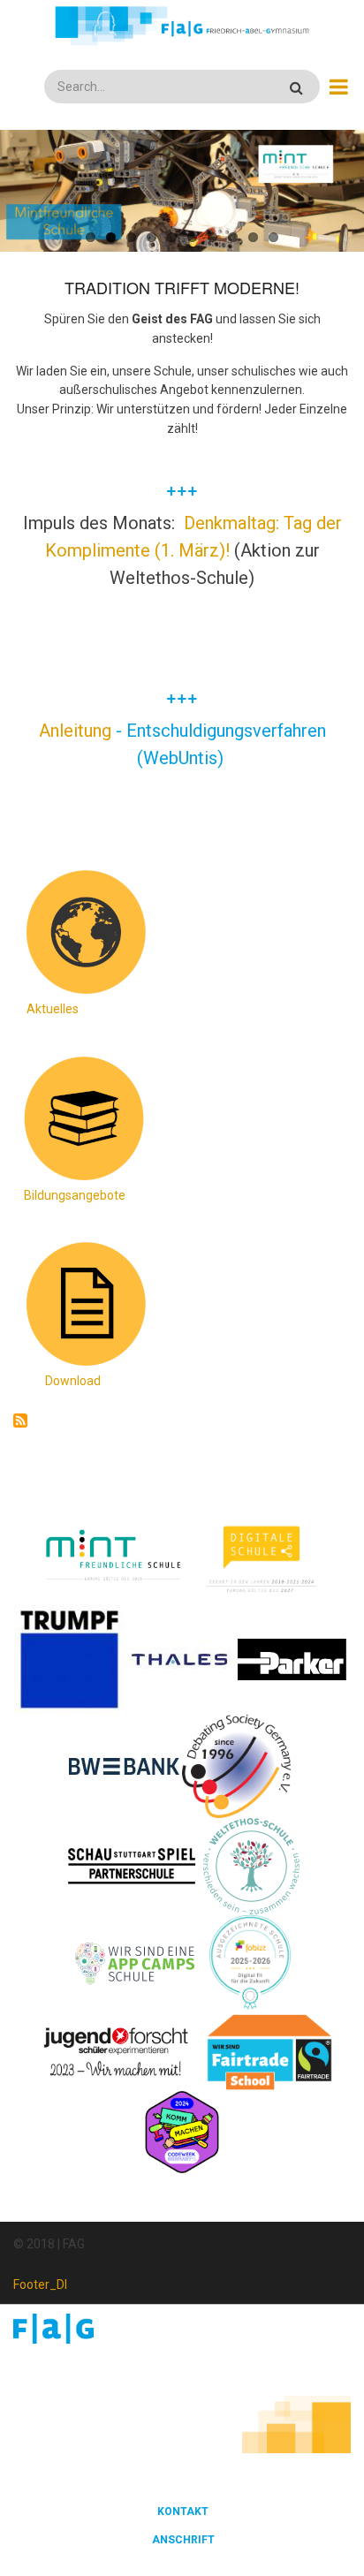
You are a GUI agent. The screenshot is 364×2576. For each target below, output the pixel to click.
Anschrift (183, 2540)
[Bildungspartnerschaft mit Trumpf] (69, 1658)
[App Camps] (136, 1962)
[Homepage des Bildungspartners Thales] (180, 1658)
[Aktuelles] (84, 931)
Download (73, 1381)
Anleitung (77, 731)
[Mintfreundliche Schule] (113, 1557)
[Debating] (236, 1765)
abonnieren (20, 1421)
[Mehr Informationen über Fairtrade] (269, 2051)
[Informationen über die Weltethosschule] (251, 1865)
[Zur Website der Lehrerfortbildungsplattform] (250, 1962)
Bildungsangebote (75, 1195)
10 (273, 237)
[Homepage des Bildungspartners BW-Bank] (124, 1765)
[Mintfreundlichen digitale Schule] (260, 1557)
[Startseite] (182, 26)
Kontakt (183, 2512)
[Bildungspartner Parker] (293, 1658)
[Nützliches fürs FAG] (84, 1303)
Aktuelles (53, 1009)
